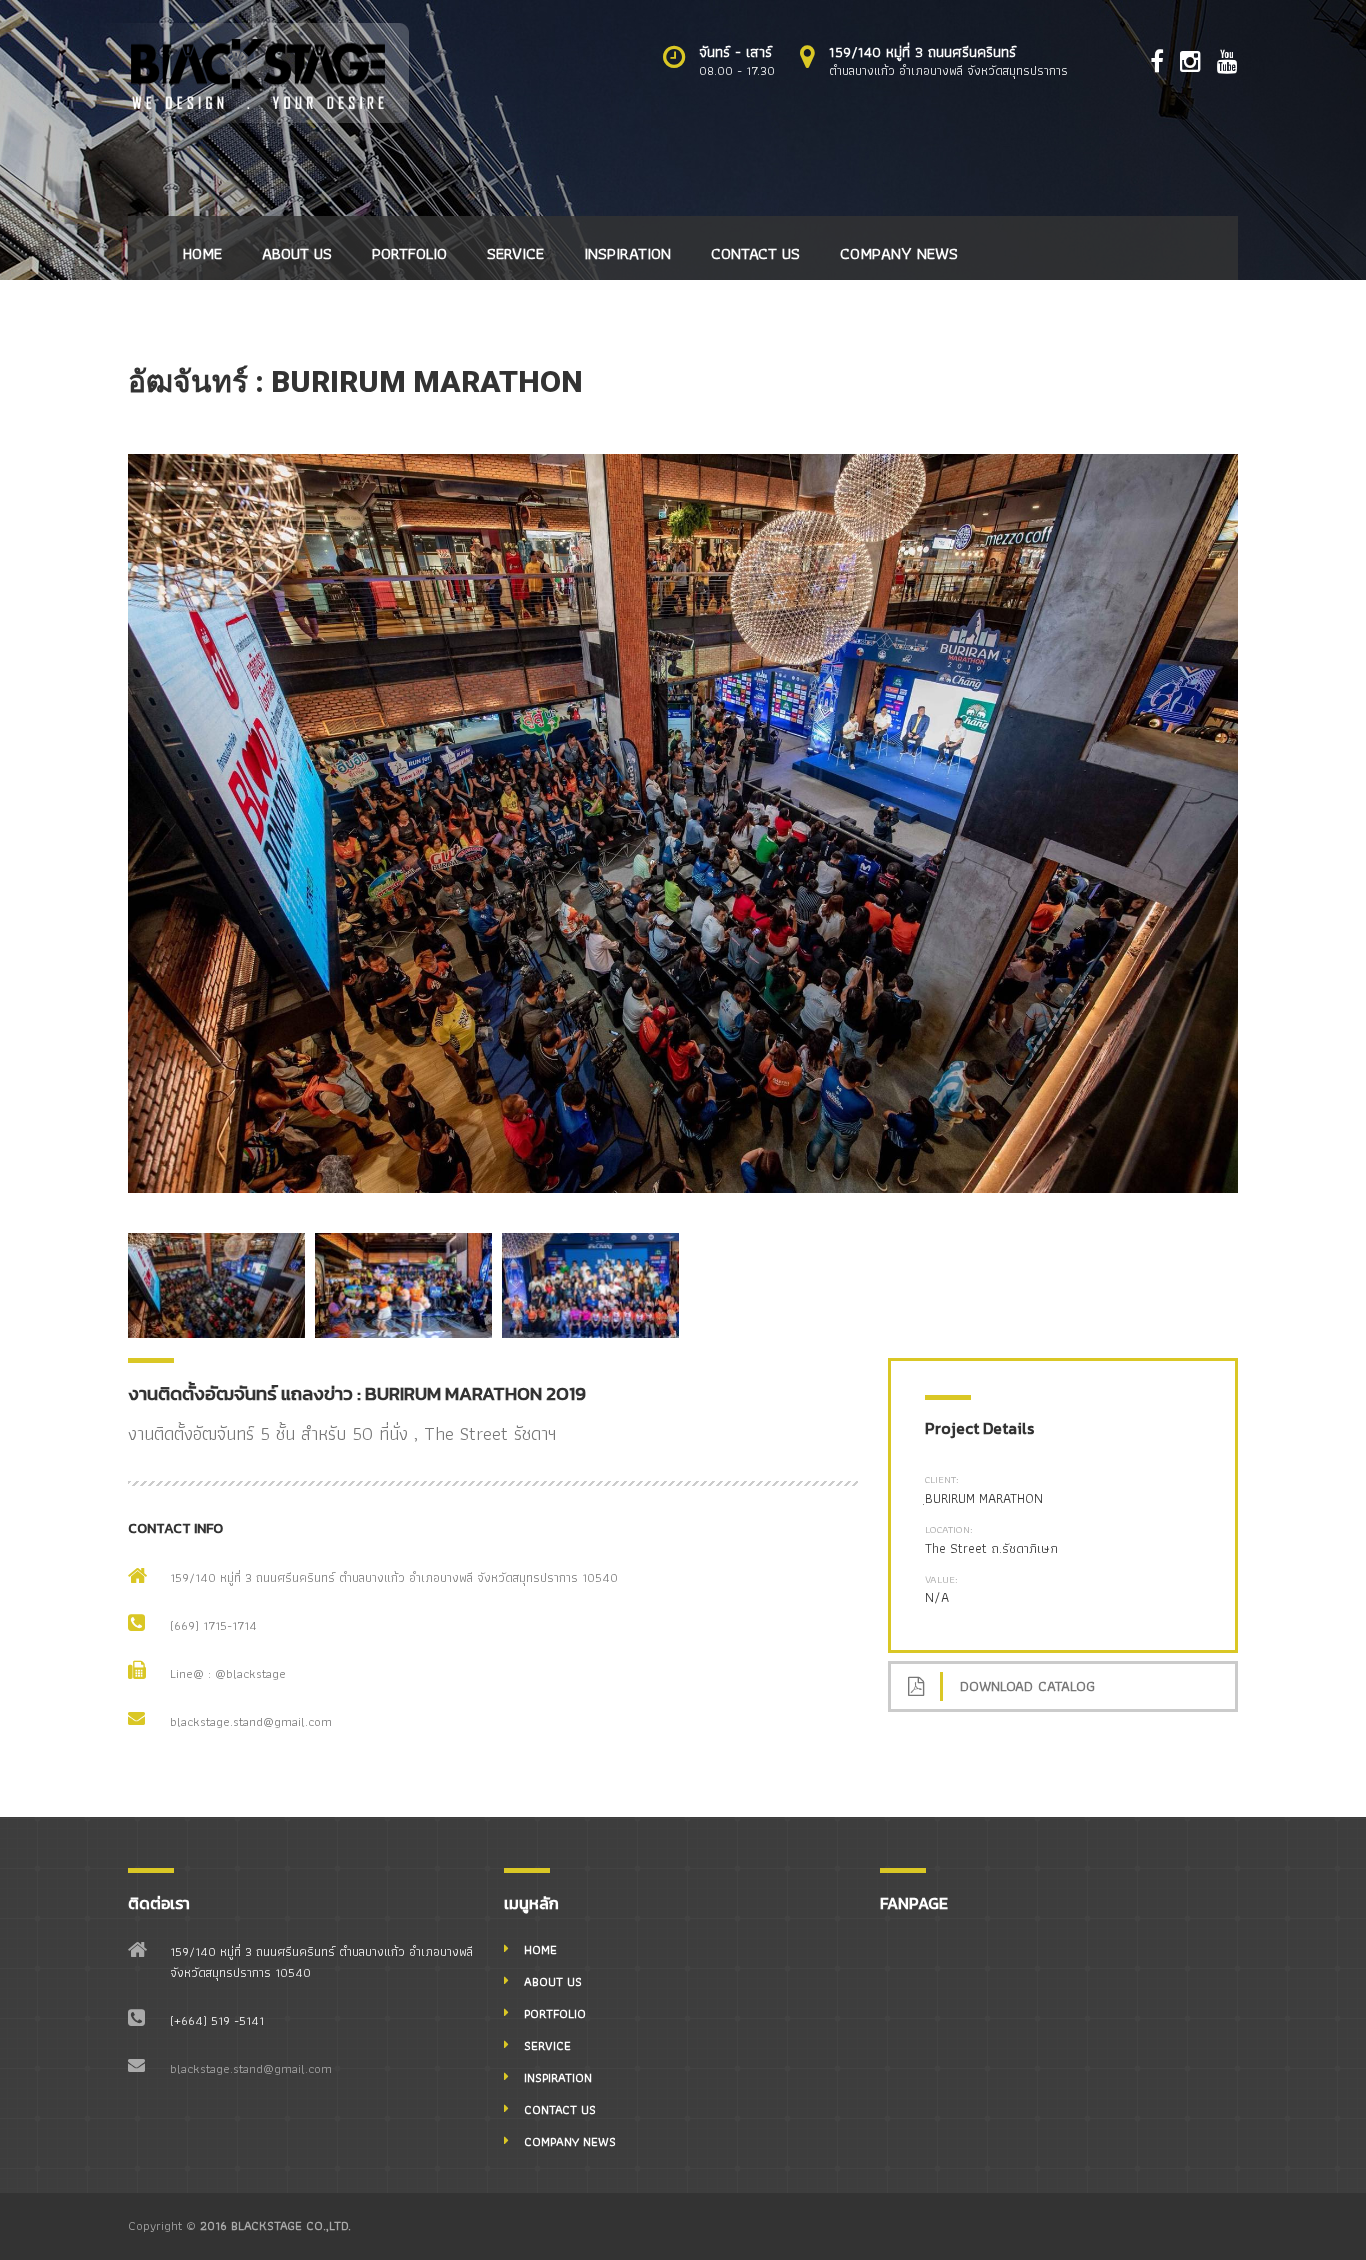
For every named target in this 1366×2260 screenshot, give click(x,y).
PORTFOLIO (409, 253)
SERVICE (515, 253)
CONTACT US (755, 253)
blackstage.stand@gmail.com (251, 1721)
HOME (202, 253)
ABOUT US (297, 253)
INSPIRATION (627, 253)
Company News (899, 253)
